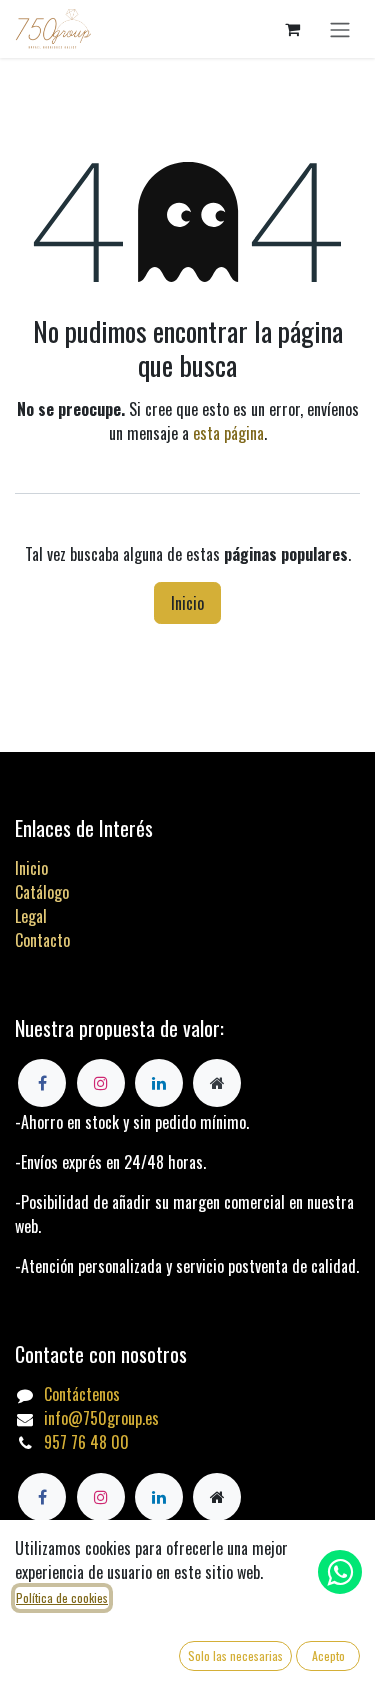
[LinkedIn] (159, 1497)
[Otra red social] (217, 1497)
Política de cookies (62, 1597)
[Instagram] (101, 1497)
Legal (31, 916)
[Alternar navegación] (340, 29)
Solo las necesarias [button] (235, 1655)
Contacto (42, 940)
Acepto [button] (328, 1655)
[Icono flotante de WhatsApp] (340, 1572)
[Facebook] (42, 1497)
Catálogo (42, 892)
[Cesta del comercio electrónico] (292, 29)
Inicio (187, 603)
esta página (228, 433)
